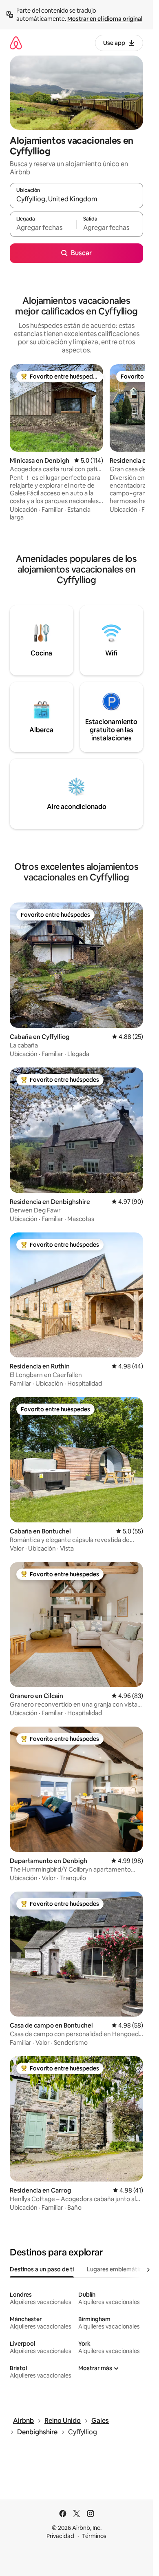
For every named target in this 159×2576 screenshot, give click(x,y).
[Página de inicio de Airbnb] (16, 43)
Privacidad (60, 2536)
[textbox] (43, 228)
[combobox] (76, 199)
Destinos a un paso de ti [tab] (42, 2269)
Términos (94, 2536)
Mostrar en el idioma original (105, 19)
